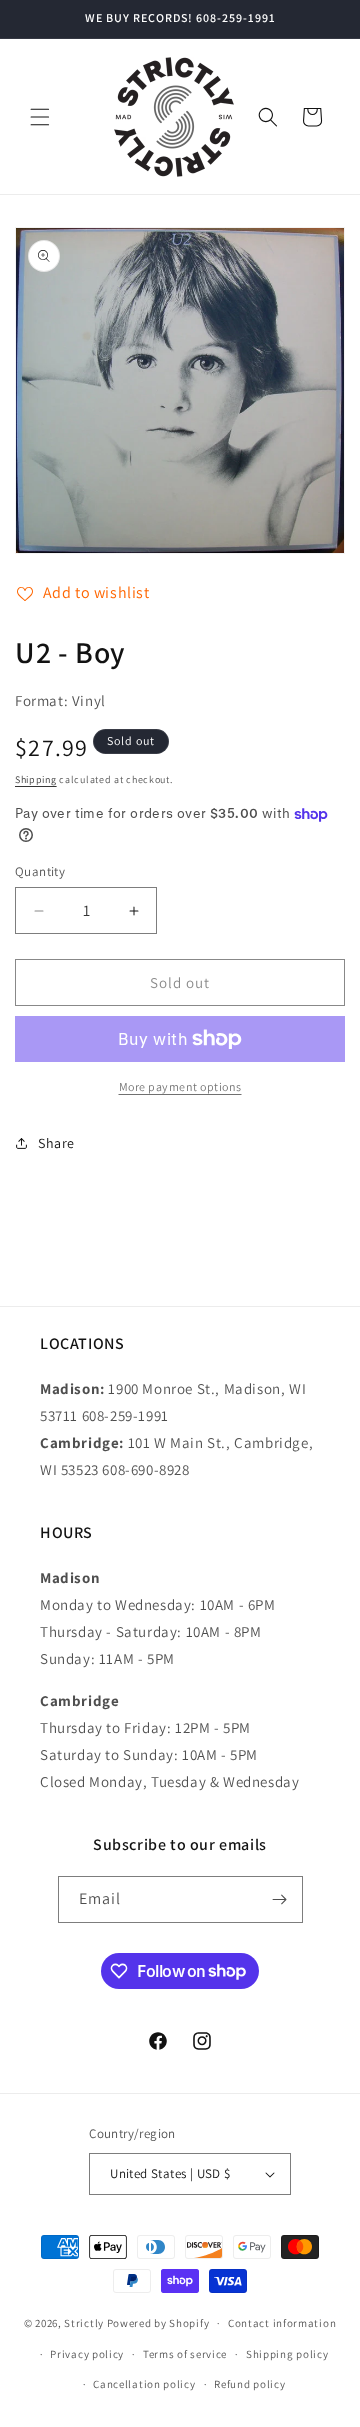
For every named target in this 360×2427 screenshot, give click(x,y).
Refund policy (249, 2384)
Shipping (36, 779)
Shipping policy (287, 2354)
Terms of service (185, 2354)
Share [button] (56, 1143)
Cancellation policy (144, 2384)
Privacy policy (87, 2354)
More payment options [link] (180, 1086)
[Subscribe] (280, 1899)
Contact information (282, 2323)
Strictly (84, 2323)
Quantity (40, 871)
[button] (40, 117)
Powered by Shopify (158, 2323)
